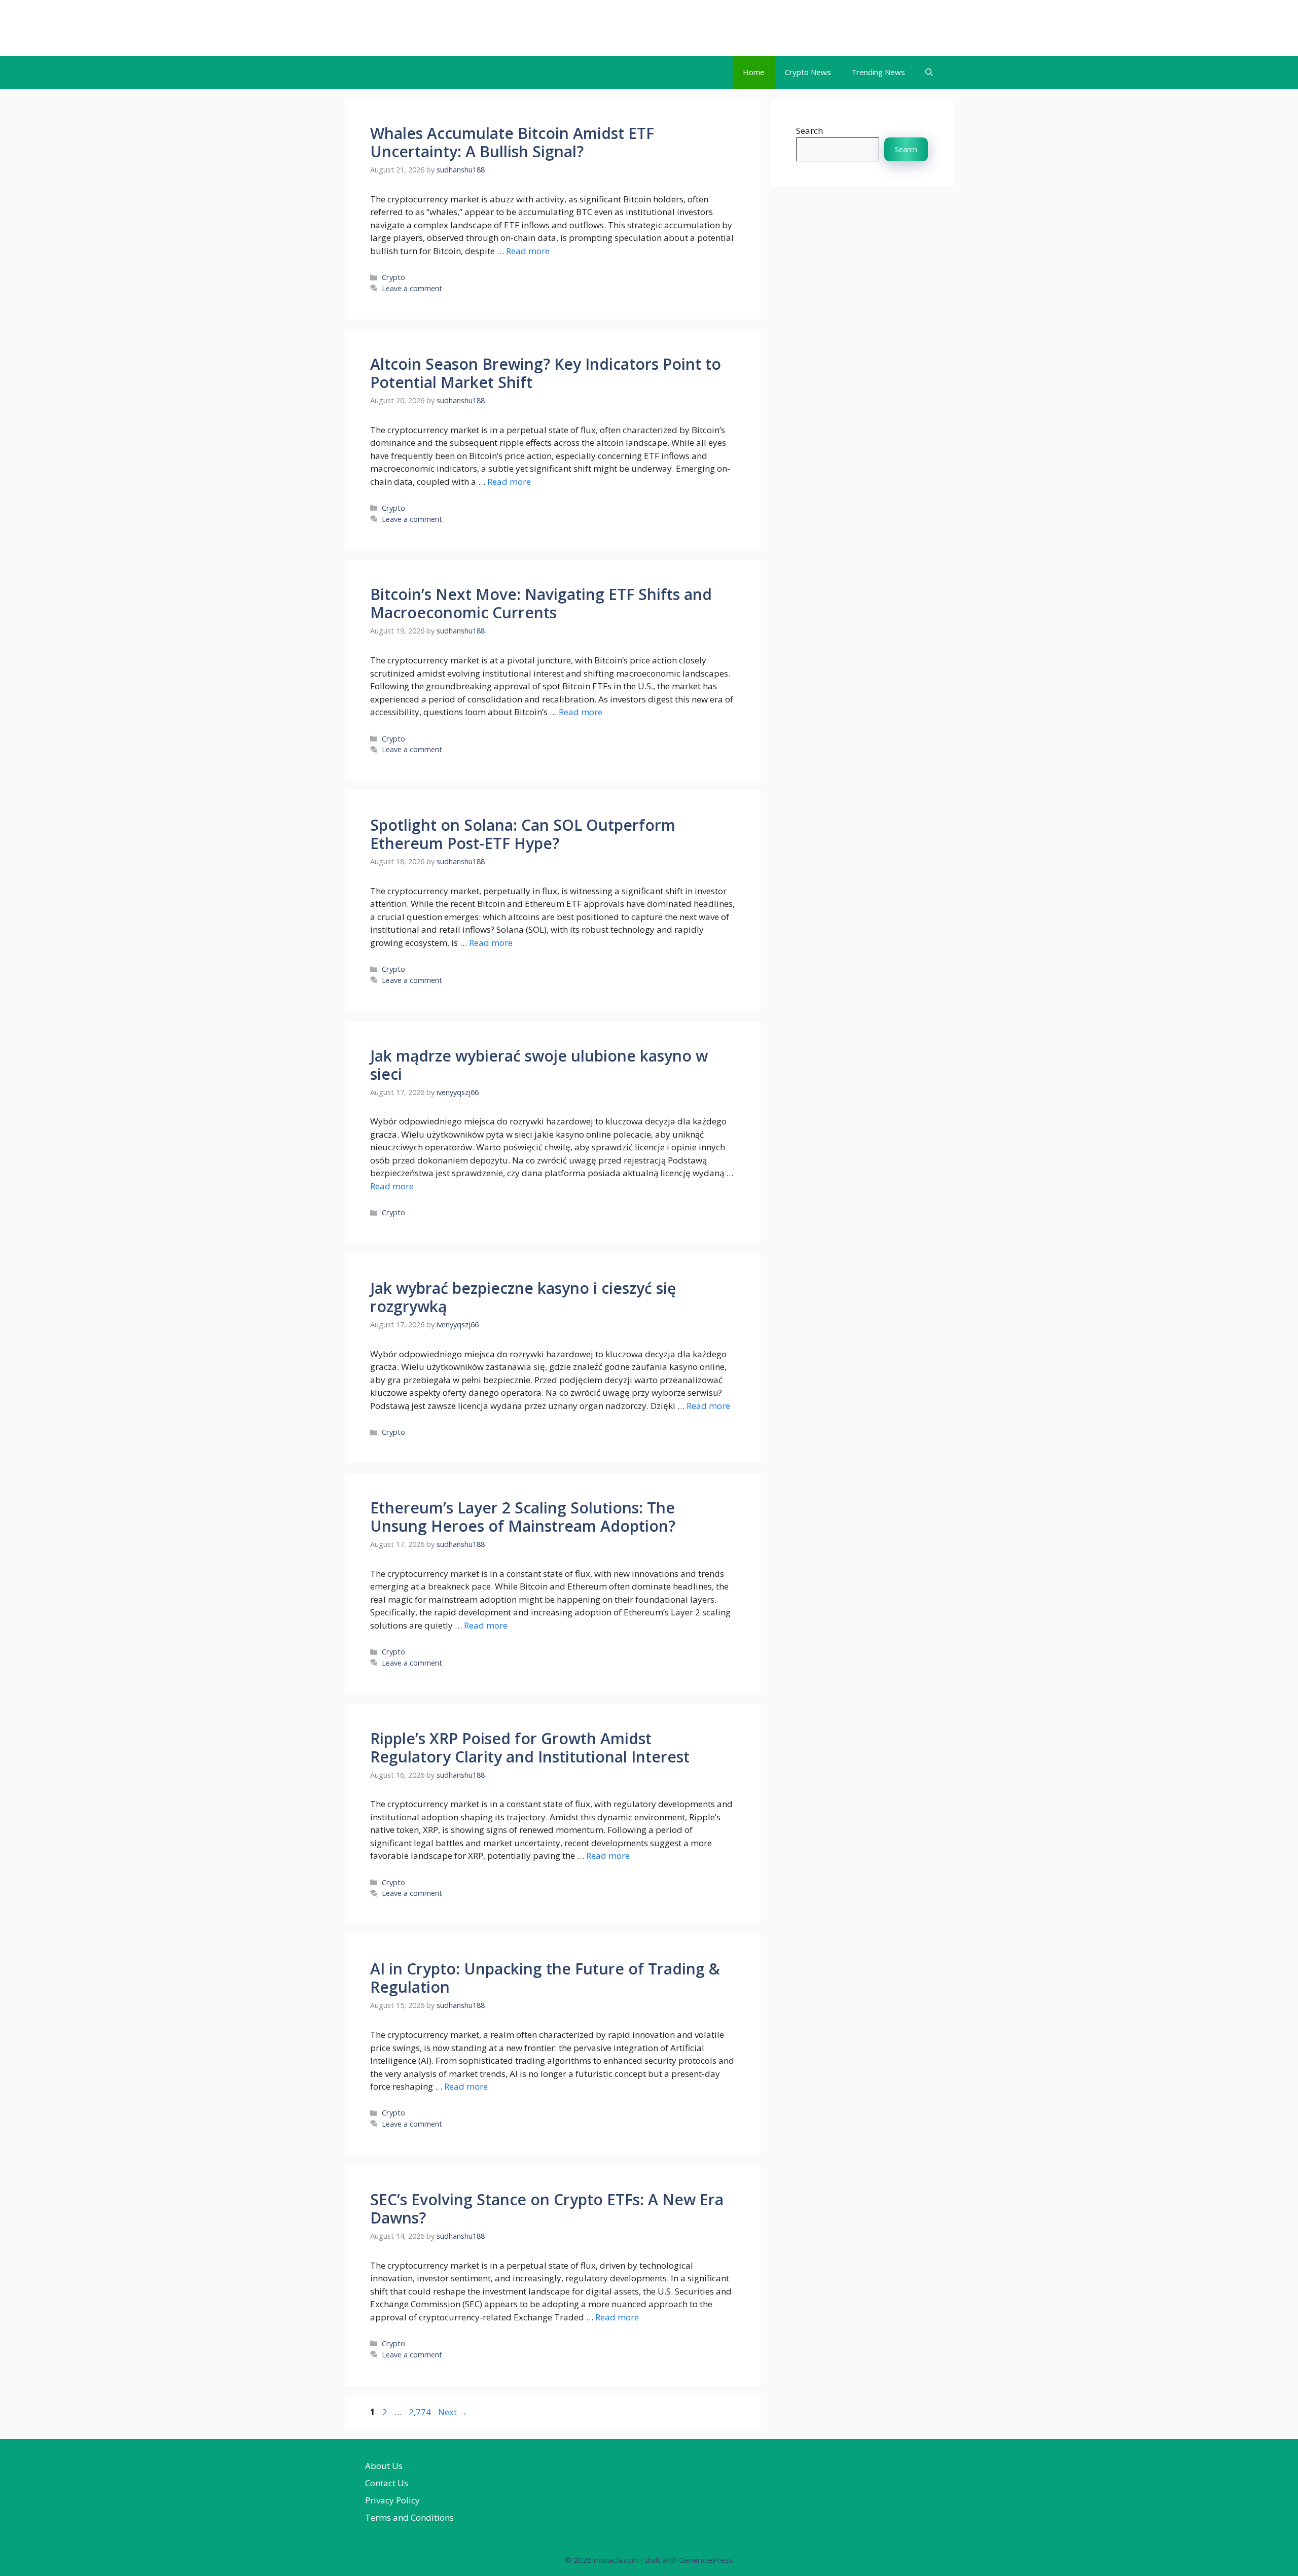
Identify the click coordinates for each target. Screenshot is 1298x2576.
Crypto (393, 277)
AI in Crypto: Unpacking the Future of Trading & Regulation (545, 1978)
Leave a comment (412, 288)
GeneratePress (706, 2560)
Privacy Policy (392, 2500)
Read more (528, 251)
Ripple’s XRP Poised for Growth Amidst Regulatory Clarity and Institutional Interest (530, 1748)
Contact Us (387, 2483)
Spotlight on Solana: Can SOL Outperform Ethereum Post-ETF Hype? (523, 834)
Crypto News (808, 72)
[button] (929, 72)
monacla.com (407, 28)
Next (453, 2412)
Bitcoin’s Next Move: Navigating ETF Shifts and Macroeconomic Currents (541, 603)
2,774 (420, 2412)
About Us (384, 2466)
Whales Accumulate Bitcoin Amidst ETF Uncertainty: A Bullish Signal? (512, 142)
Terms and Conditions (409, 2517)
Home (754, 72)
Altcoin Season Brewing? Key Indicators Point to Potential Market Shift (546, 373)
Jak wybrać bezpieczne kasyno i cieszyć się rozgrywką (523, 1297)
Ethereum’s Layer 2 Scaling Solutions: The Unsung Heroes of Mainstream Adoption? (523, 1517)
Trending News (878, 72)
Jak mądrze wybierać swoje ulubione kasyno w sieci (539, 1065)
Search (809, 131)
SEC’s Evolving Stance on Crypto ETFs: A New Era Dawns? (547, 2209)
